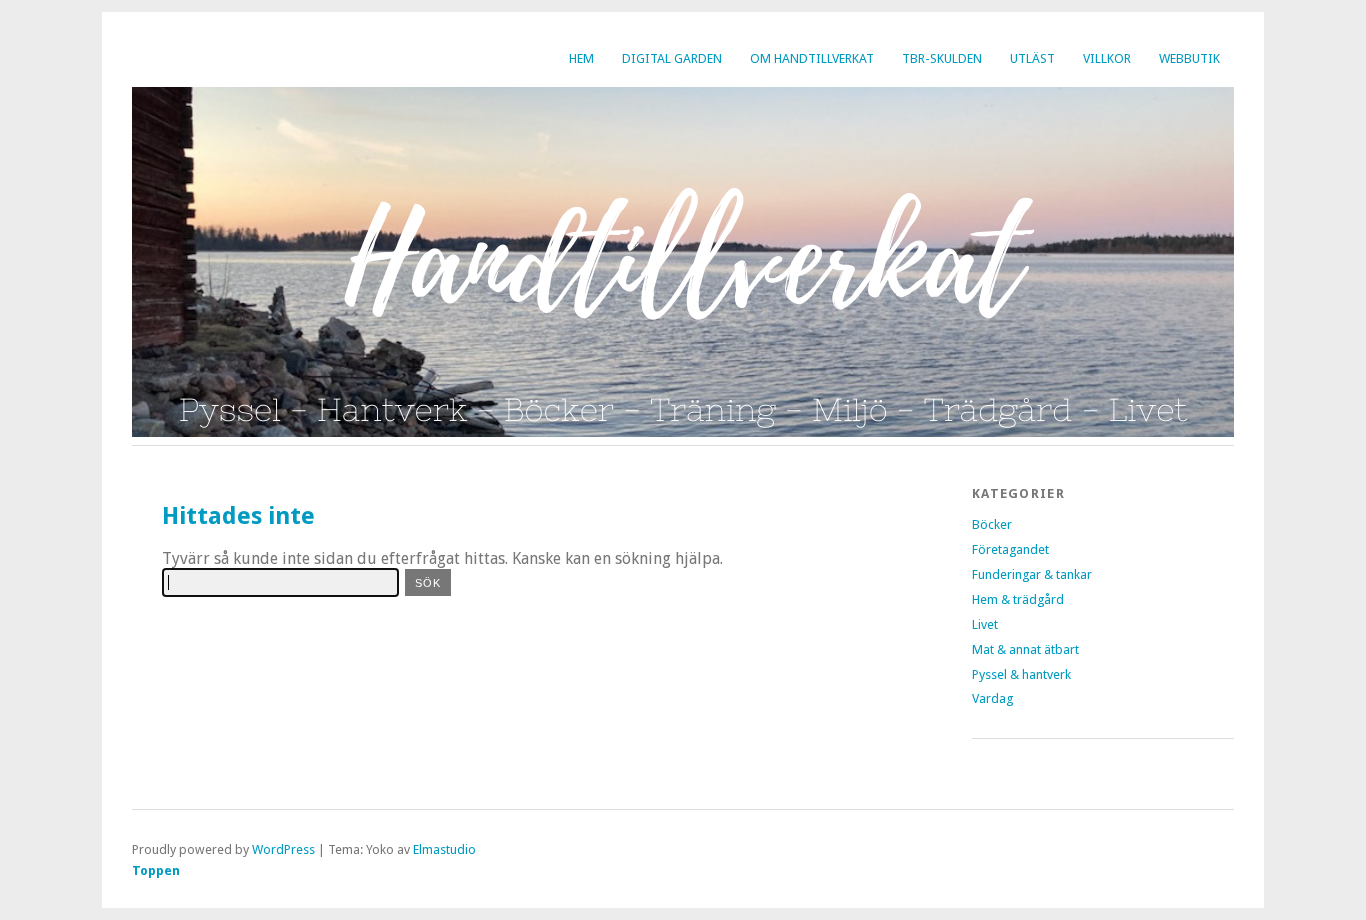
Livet (985, 624)
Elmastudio (444, 849)
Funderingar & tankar (1032, 574)
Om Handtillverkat (812, 58)
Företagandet (1010, 549)
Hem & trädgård (1018, 599)
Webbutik (1189, 58)
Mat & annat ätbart (1025, 649)
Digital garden (672, 58)
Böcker (992, 524)
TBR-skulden (942, 58)
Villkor (1107, 58)
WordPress (283, 849)
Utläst (1032, 58)
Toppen (156, 870)
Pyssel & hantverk (1021, 674)
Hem (581, 58)
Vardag (992, 698)
